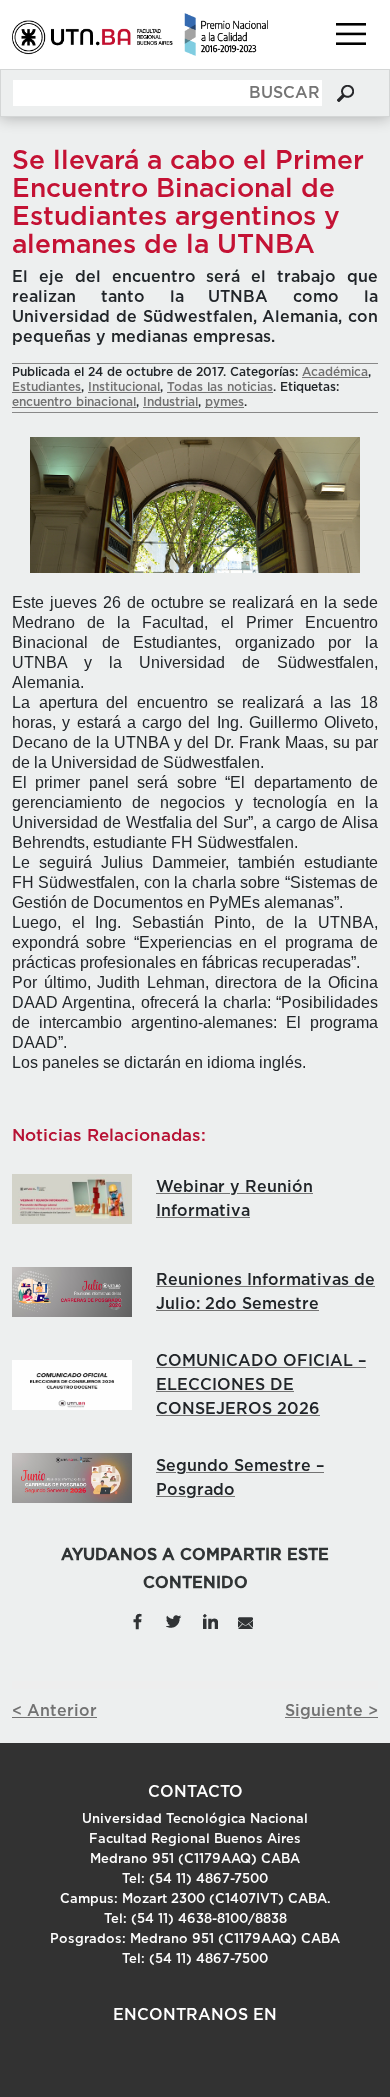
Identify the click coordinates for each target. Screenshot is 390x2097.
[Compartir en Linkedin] (209, 1620)
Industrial (170, 402)
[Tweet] (173, 1620)
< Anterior (54, 1711)
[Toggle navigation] (351, 34)
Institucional (124, 387)
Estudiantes (46, 387)
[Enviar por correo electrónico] (245, 1620)
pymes (224, 402)
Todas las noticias (220, 387)
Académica (335, 372)
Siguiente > (331, 1711)
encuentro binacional (74, 402)
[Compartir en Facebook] (137, 1620)
